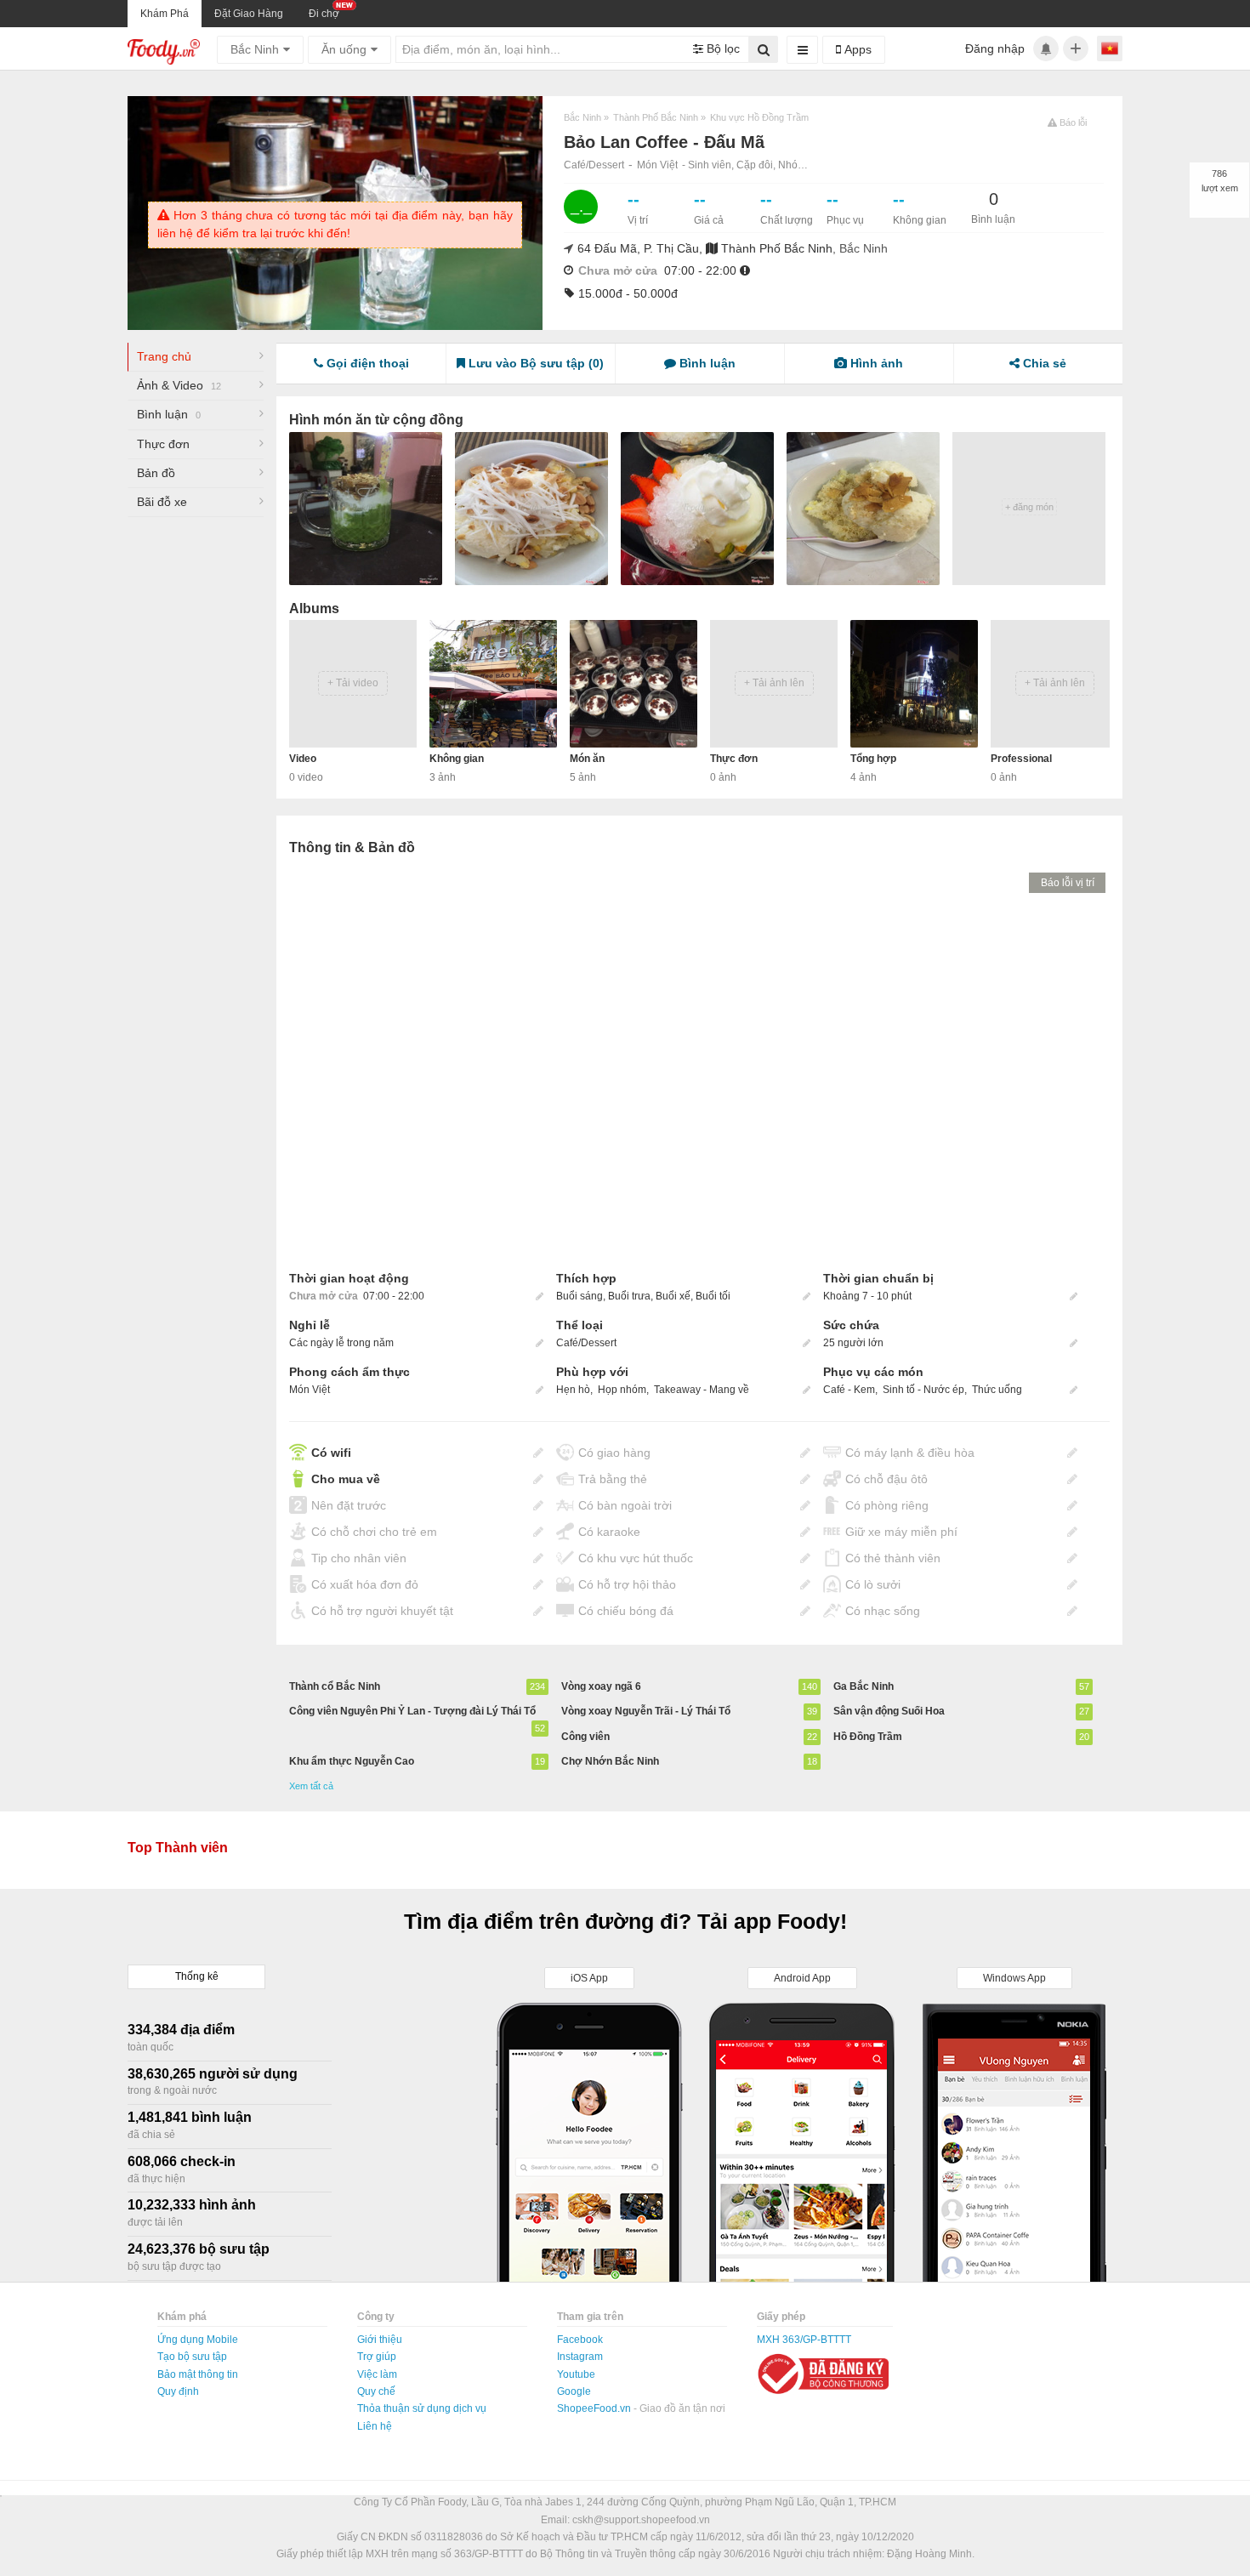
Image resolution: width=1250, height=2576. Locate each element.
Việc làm (377, 2374)
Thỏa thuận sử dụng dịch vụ (422, 2408)
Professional (1021, 759)
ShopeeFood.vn (595, 2408)
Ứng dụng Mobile (198, 2340)
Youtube (576, 2374)
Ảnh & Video (179, 385)
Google (574, 2391)
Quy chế (376, 2391)
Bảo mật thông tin (198, 2374)
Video (303, 759)
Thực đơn (163, 444)
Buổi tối (713, 1296)
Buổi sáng (580, 1296)
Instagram (580, 2357)
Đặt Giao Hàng (249, 14)
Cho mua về (346, 1479)
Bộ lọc (722, 48)
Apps (856, 49)
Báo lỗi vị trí (1068, 883)
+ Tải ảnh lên (774, 683)
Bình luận (169, 414)
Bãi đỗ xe (162, 502)
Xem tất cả (311, 1786)
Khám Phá (165, 14)
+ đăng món (1029, 507)
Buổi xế (673, 1296)
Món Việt (657, 165)
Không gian (457, 759)
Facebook (580, 2340)
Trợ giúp (377, 2357)
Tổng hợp (873, 759)
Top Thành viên (178, 1848)
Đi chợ (324, 14)
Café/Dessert (594, 165)
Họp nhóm (622, 1390)
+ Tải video (353, 683)
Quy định (178, 2391)
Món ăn (587, 759)
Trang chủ (164, 356)
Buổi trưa (629, 1296)
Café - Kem (849, 1390)
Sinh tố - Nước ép (923, 1390)
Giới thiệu (380, 2340)
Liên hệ (375, 2426)
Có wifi (331, 1453)
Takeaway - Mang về (702, 1390)
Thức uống (997, 1390)
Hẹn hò (573, 1390)
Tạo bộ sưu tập (192, 2357)
